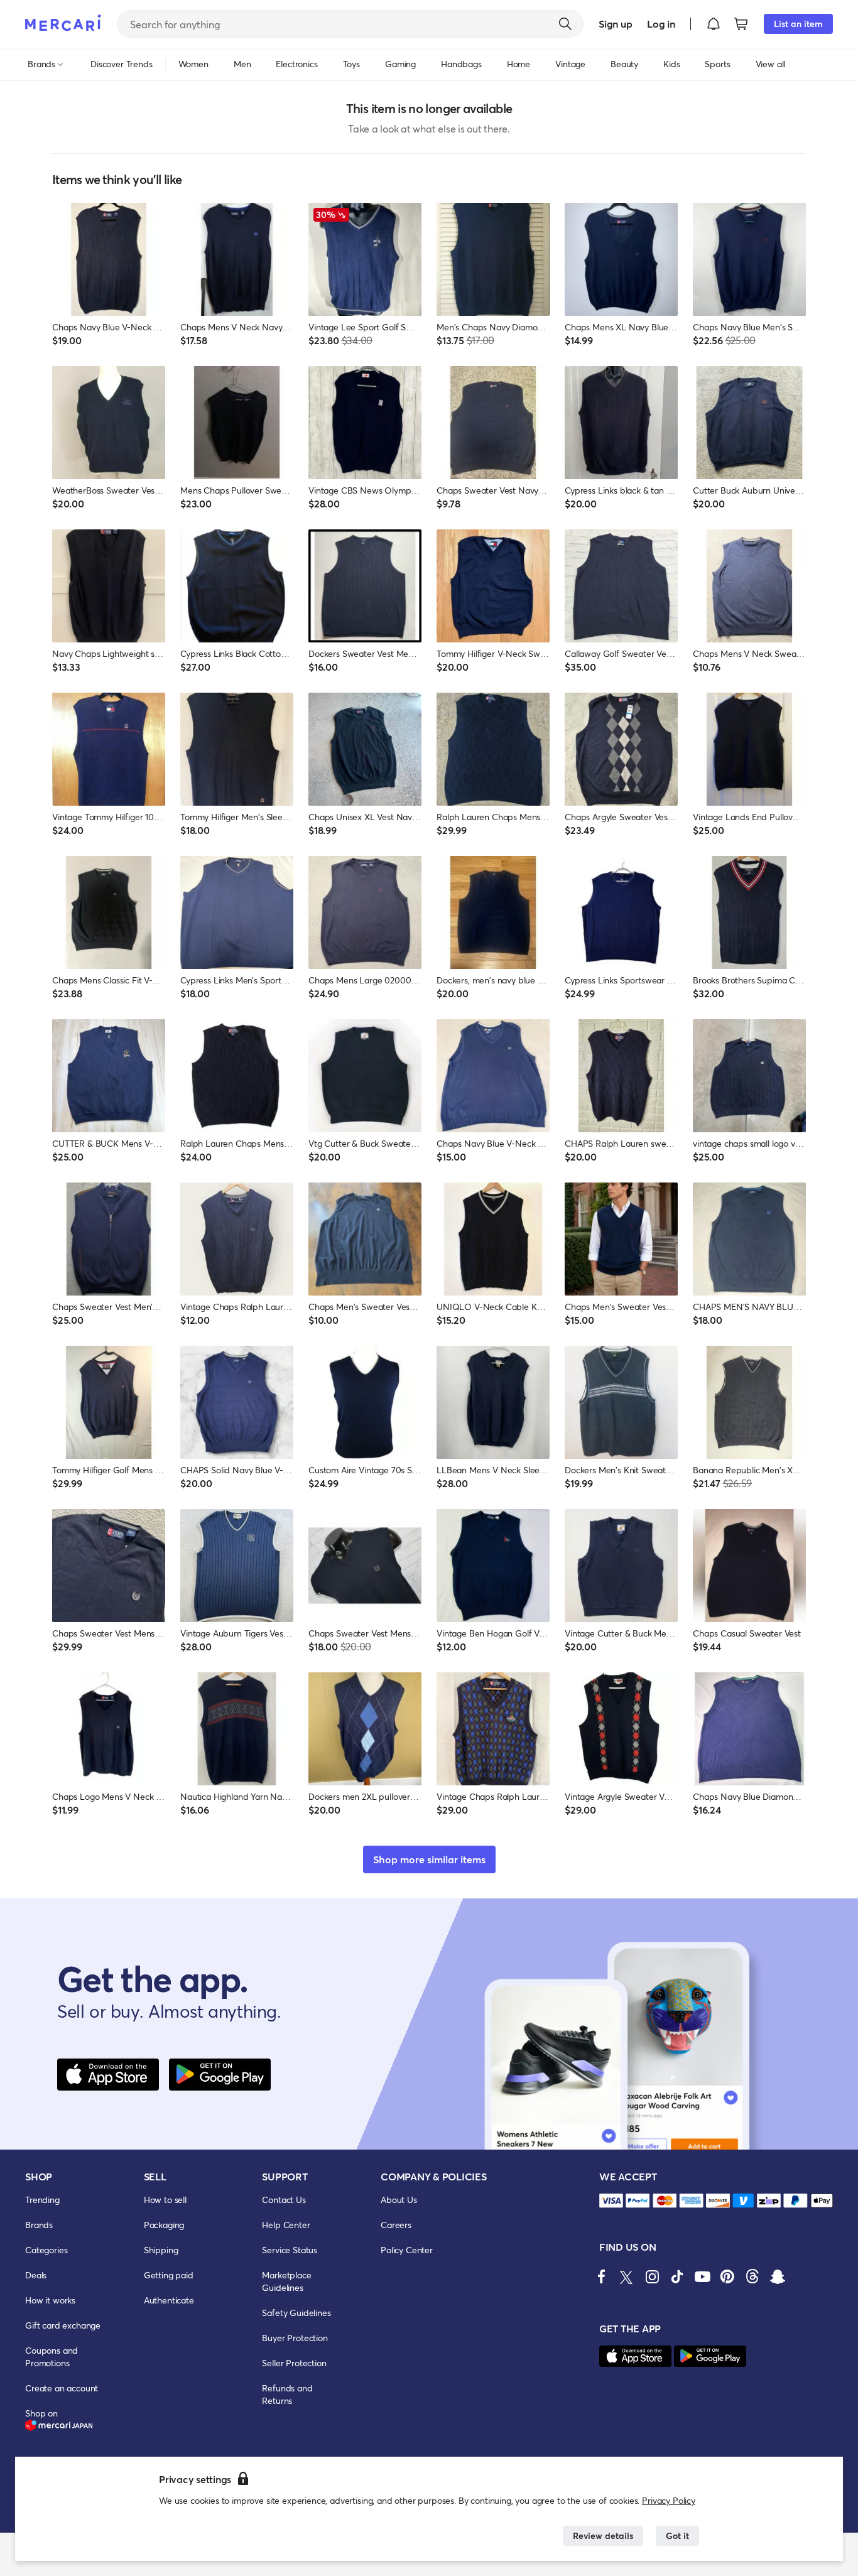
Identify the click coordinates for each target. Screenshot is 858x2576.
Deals (36, 2275)
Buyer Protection (295, 2338)
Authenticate (169, 2300)
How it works (50, 2300)
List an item (798, 24)
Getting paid (169, 2275)
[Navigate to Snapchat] (778, 2276)
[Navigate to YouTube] (702, 2276)
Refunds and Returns (287, 2394)
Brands (39, 2225)
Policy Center (407, 2250)
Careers (396, 2225)
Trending (42, 2200)
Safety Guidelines (296, 2313)
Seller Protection (294, 2363)
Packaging (164, 2225)
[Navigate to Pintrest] (727, 2276)
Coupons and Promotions (52, 2357)
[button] (714, 24)
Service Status (290, 2250)
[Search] (565, 24)
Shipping (161, 2250)
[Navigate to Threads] (752, 2276)
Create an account (62, 2388)
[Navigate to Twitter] (627, 2276)
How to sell (165, 2200)
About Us (399, 2200)
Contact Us (284, 2200)
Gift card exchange (63, 2325)
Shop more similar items (429, 1859)
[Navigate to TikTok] (677, 2276)
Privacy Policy (669, 2500)
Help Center (286, 2225)
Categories (46, 2250)
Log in (661, 24)
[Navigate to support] (611, 2201)
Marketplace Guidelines (286, 2281)
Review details (603, 2535)
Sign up (615, 24)
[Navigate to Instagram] (652, 2276)
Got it (677, 2535)
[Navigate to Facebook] (602, 2276)
